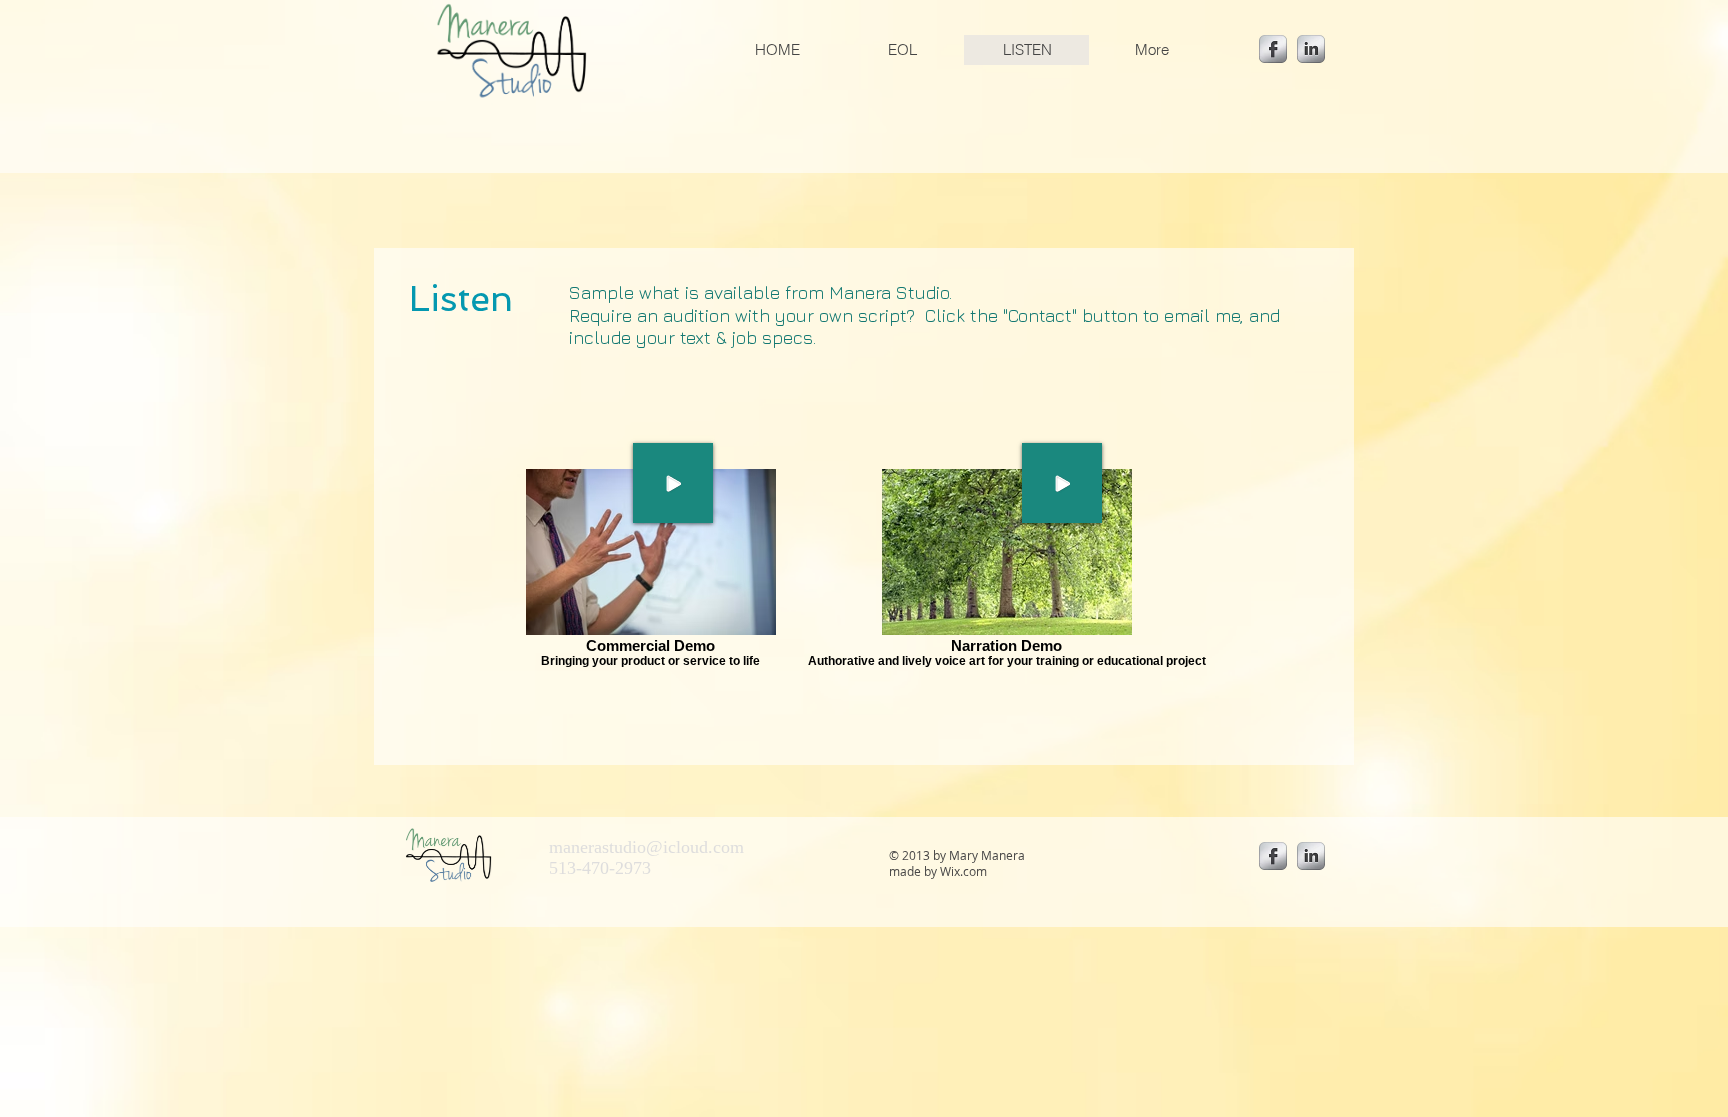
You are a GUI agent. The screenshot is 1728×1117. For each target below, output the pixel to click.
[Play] (1062, 483)
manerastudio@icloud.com (646, 847)
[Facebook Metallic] (1273, 49)
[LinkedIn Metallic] (1311, 49)
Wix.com (963, 871)
